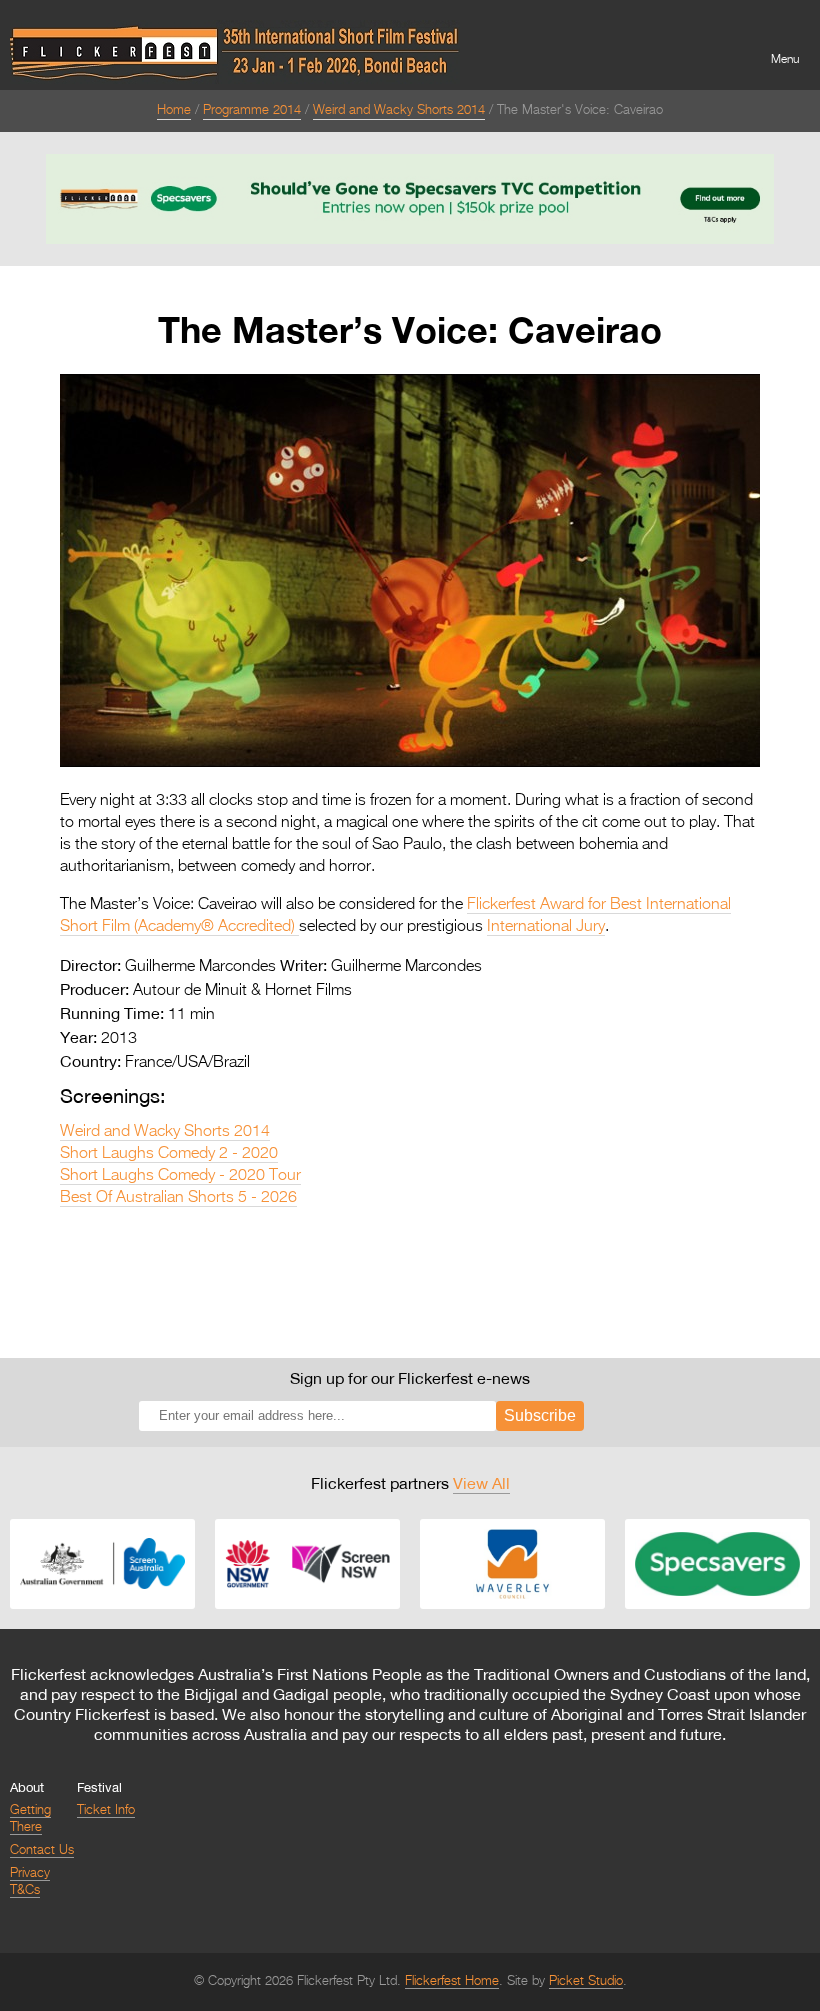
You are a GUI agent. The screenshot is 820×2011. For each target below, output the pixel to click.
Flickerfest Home (452, 1981)
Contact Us (42, 1850)
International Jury (546, 927)
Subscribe (540, 1415)
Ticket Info (106, 1810)
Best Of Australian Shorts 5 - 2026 (178, 1198)
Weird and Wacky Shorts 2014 (399, 110)
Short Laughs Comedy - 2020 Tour (180, 1176)
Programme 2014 (252, 110)
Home (174, 110)
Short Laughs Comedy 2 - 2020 (169, 1154)
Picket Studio (586, 1981)
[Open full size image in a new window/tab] (410, 763)
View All (481, 1483)
